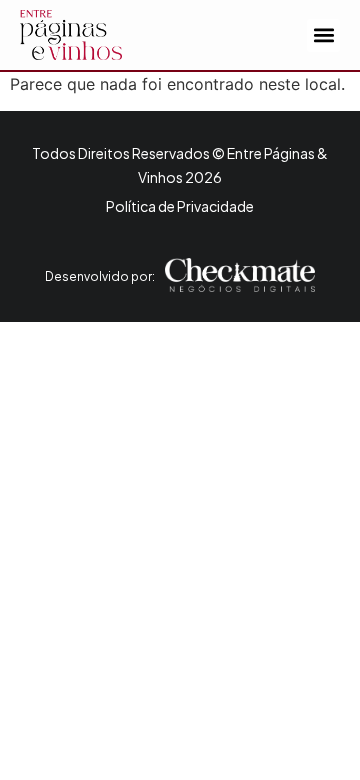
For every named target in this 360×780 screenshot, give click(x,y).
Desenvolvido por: (100, 276)
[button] (323, 35)
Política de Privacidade (180, 206)
